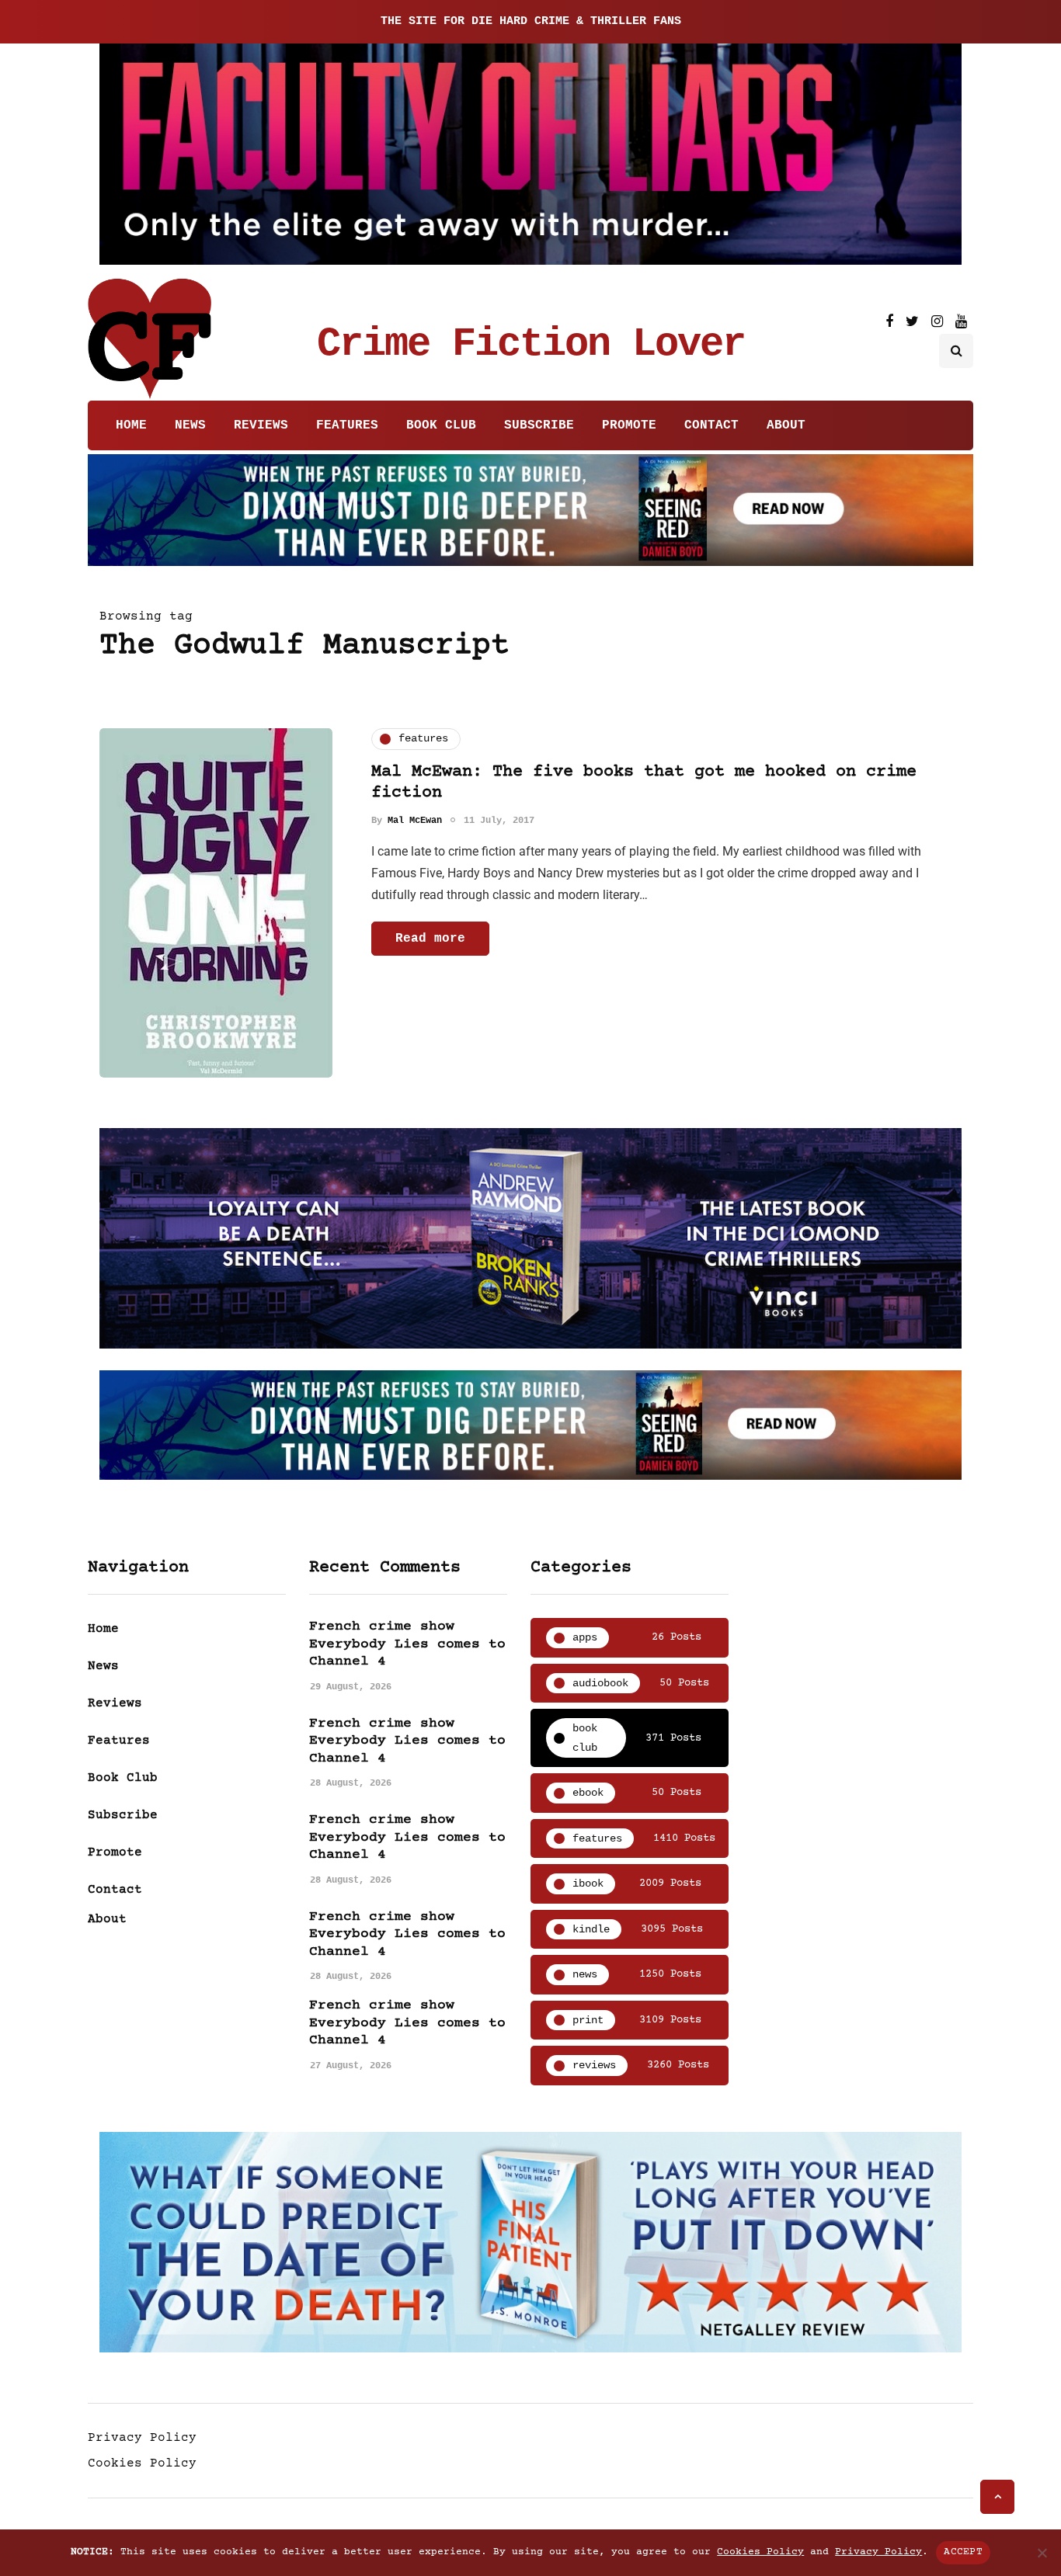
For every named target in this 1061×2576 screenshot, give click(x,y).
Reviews (261, 425)
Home (131, 425)
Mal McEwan (415, 821)
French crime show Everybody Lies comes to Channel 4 (407, 1644)
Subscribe (539, 425)
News (190, 425)
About (786, 425)
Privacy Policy (142, 2438)
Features (347, 425)
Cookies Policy (142, 2463)
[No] (1042, 2553)
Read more (430, 939)
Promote (629, 425)
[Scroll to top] (997, 2497)
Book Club (441, 425)
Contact (711, 425)
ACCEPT (963, 2552)
